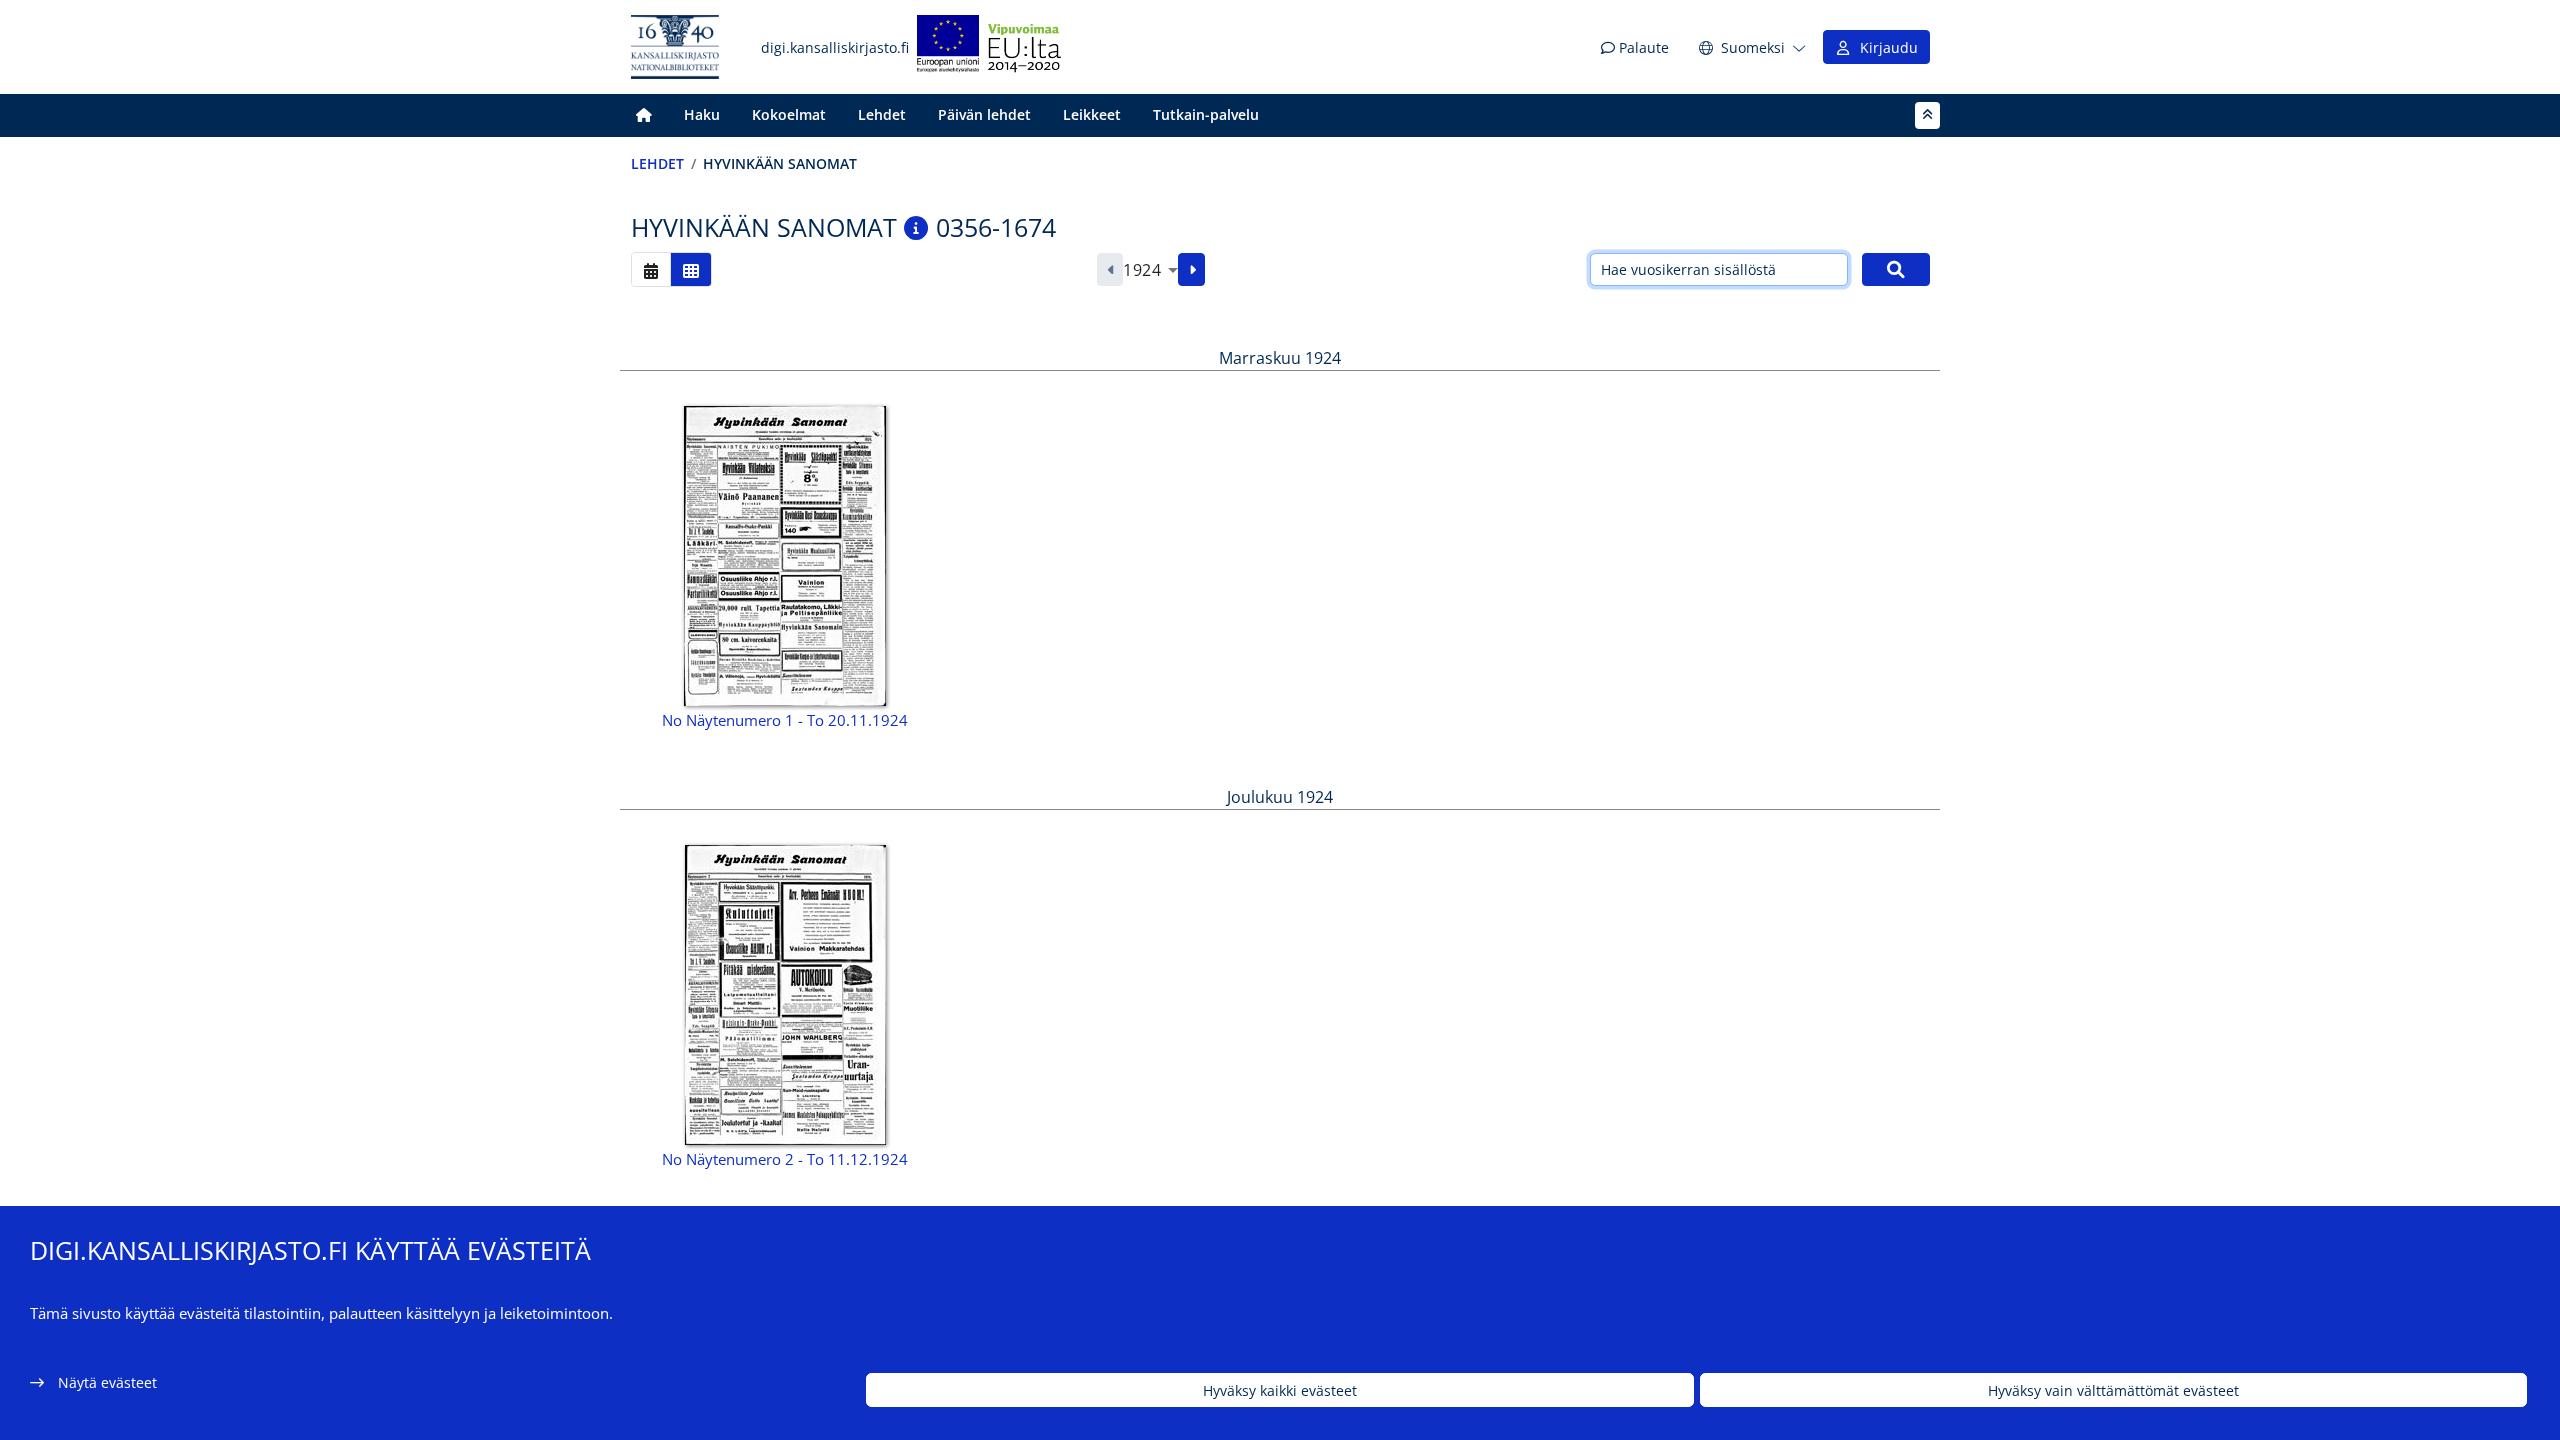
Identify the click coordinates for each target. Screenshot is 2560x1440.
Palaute (1642, 47)
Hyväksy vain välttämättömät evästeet (2113, 1390)
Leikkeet (1092, 114)
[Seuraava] (1191, 270)
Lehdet (882, 114)
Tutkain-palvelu (1206, 114)
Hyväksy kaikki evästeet (1280, 1390)
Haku (702, 114)
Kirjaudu (1885, 47)
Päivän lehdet (984, 114)
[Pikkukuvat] (691, 269)
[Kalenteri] (651, 269)
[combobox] (1150, 270)
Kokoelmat (789, 114)
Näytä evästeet (107, 1382)
